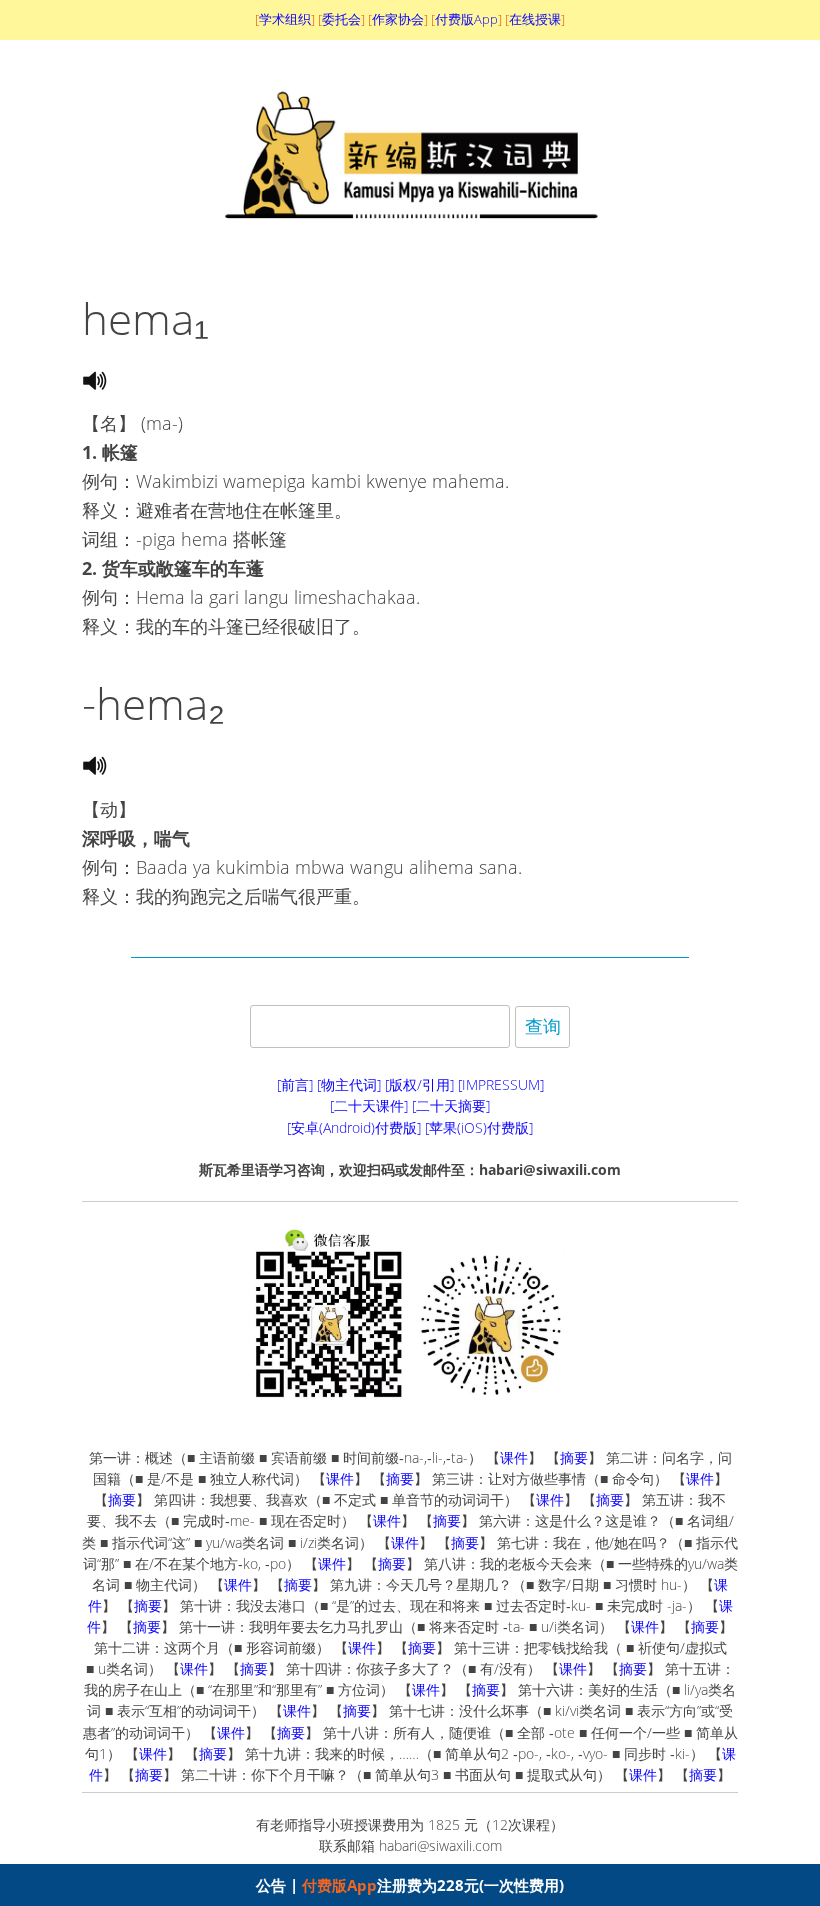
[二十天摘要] (451, 1105)
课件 (514, 1457)
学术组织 (285, 19)
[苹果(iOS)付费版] (479, 1127)
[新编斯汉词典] (410, 242)
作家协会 (398, 19)
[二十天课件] (369, 1105)
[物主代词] (349, 1084)
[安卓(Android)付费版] (354, 1127)
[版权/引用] (419, 1084)
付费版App (339, 1885)
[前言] (295, 1084)
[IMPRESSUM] (501, 1084)
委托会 (341, 19)
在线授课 (535, 19)
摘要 (574, 1457)
